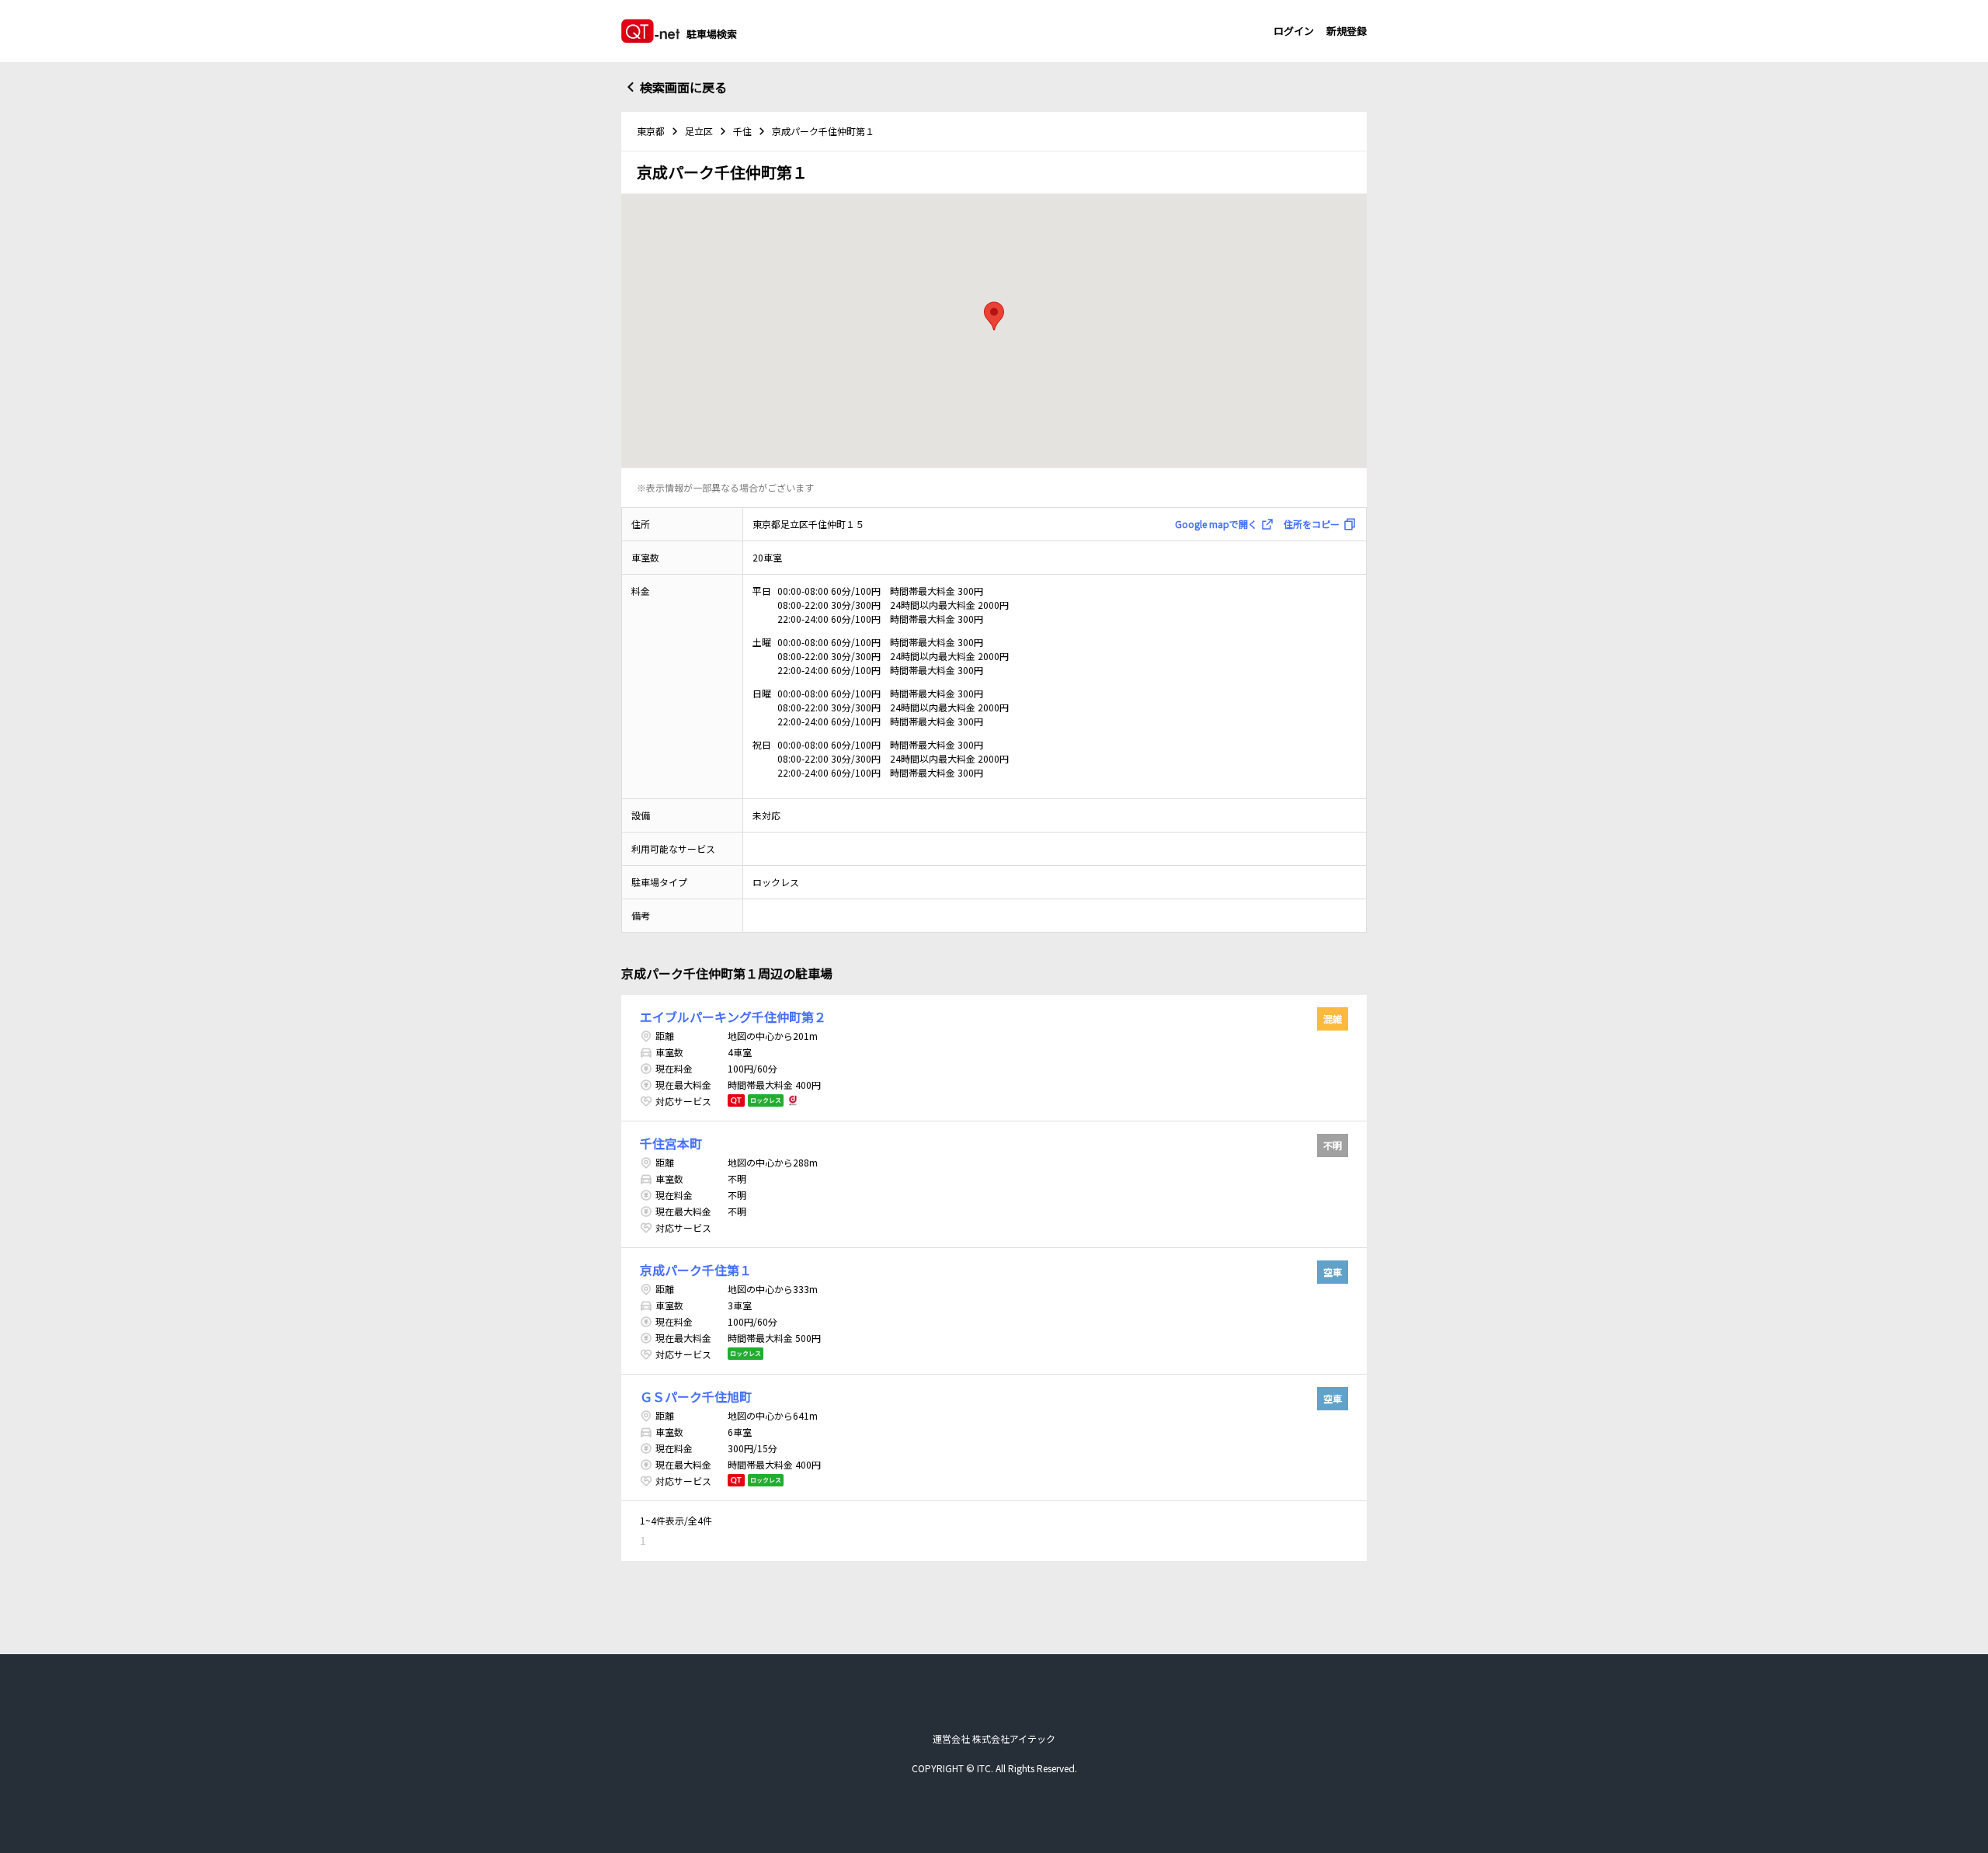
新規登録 (1347, 31)
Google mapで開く (1216, 524)
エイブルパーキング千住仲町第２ (733, 1017)
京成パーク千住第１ (696, 1270)
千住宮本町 (671, 1143)
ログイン (1294, 31)
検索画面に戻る (683, 87)
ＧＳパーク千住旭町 (696, 1396)
